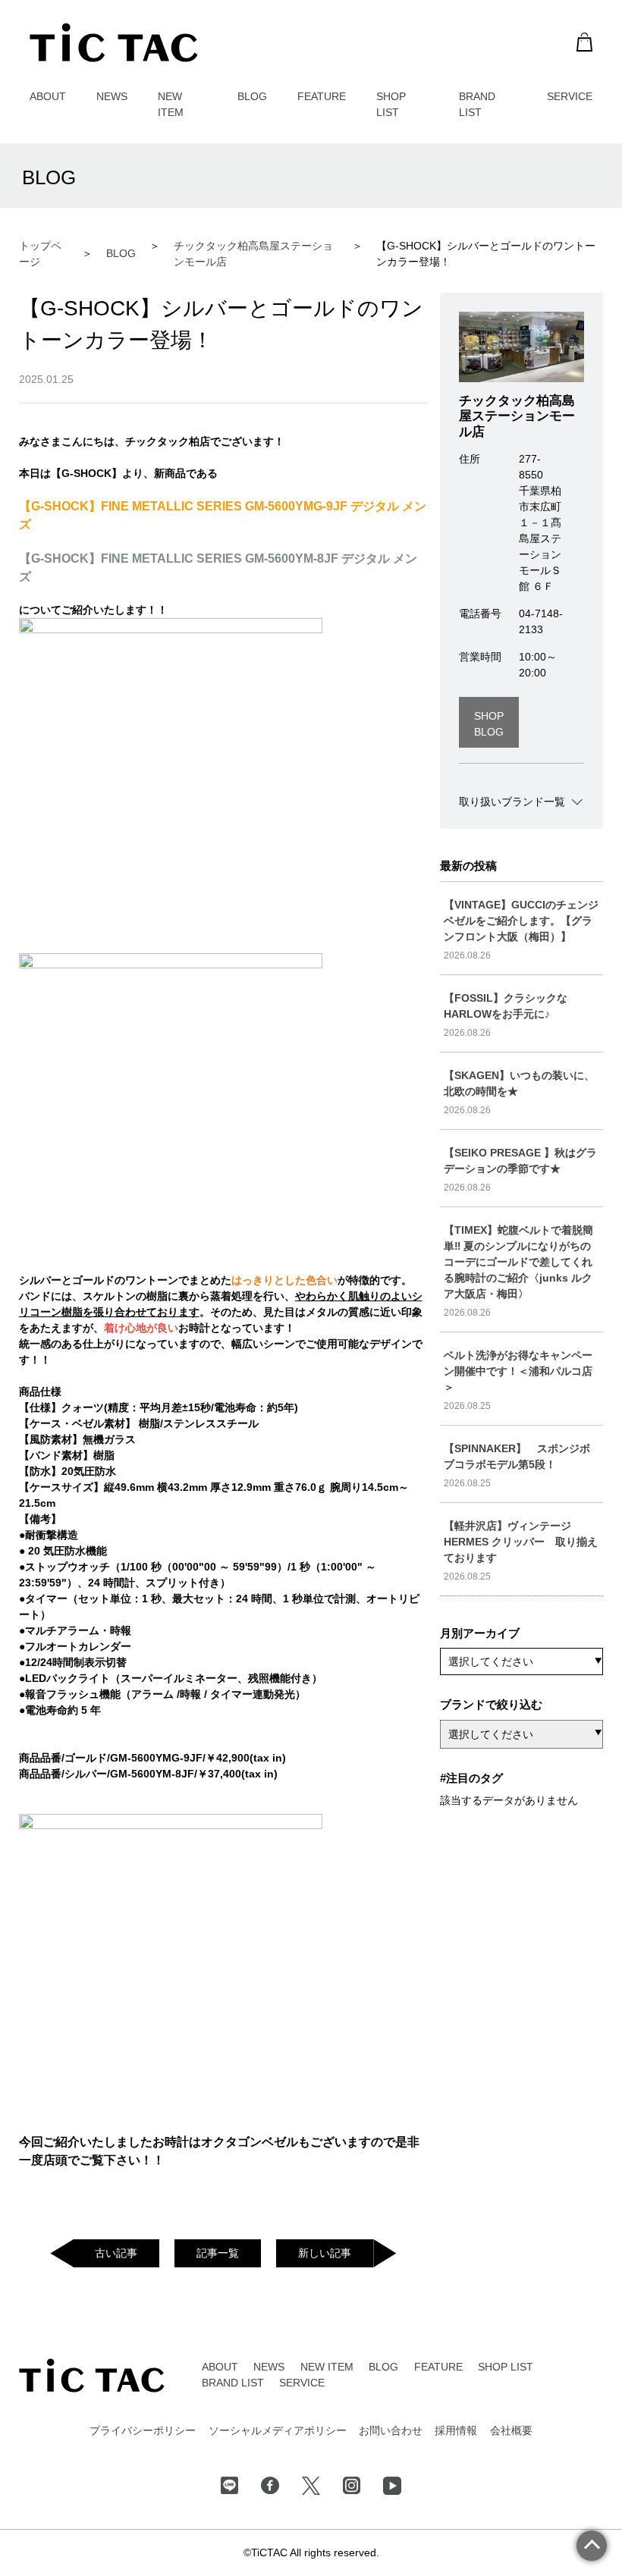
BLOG (252, 96)
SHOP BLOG (489, 724)
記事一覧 (218, 2253)
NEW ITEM (327, 2367)
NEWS (112, 96)
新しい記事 (325, 2253)
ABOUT (48, 96)
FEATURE (322, 96)
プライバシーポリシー (143, 2430)
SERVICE (570, 96)
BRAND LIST (233, 2383)
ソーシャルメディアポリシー (278, 2430)
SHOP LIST (506, 2367)
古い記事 (116, 2253)
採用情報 (456, 2430)
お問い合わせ (391, 2430)
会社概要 (511, 2430)
